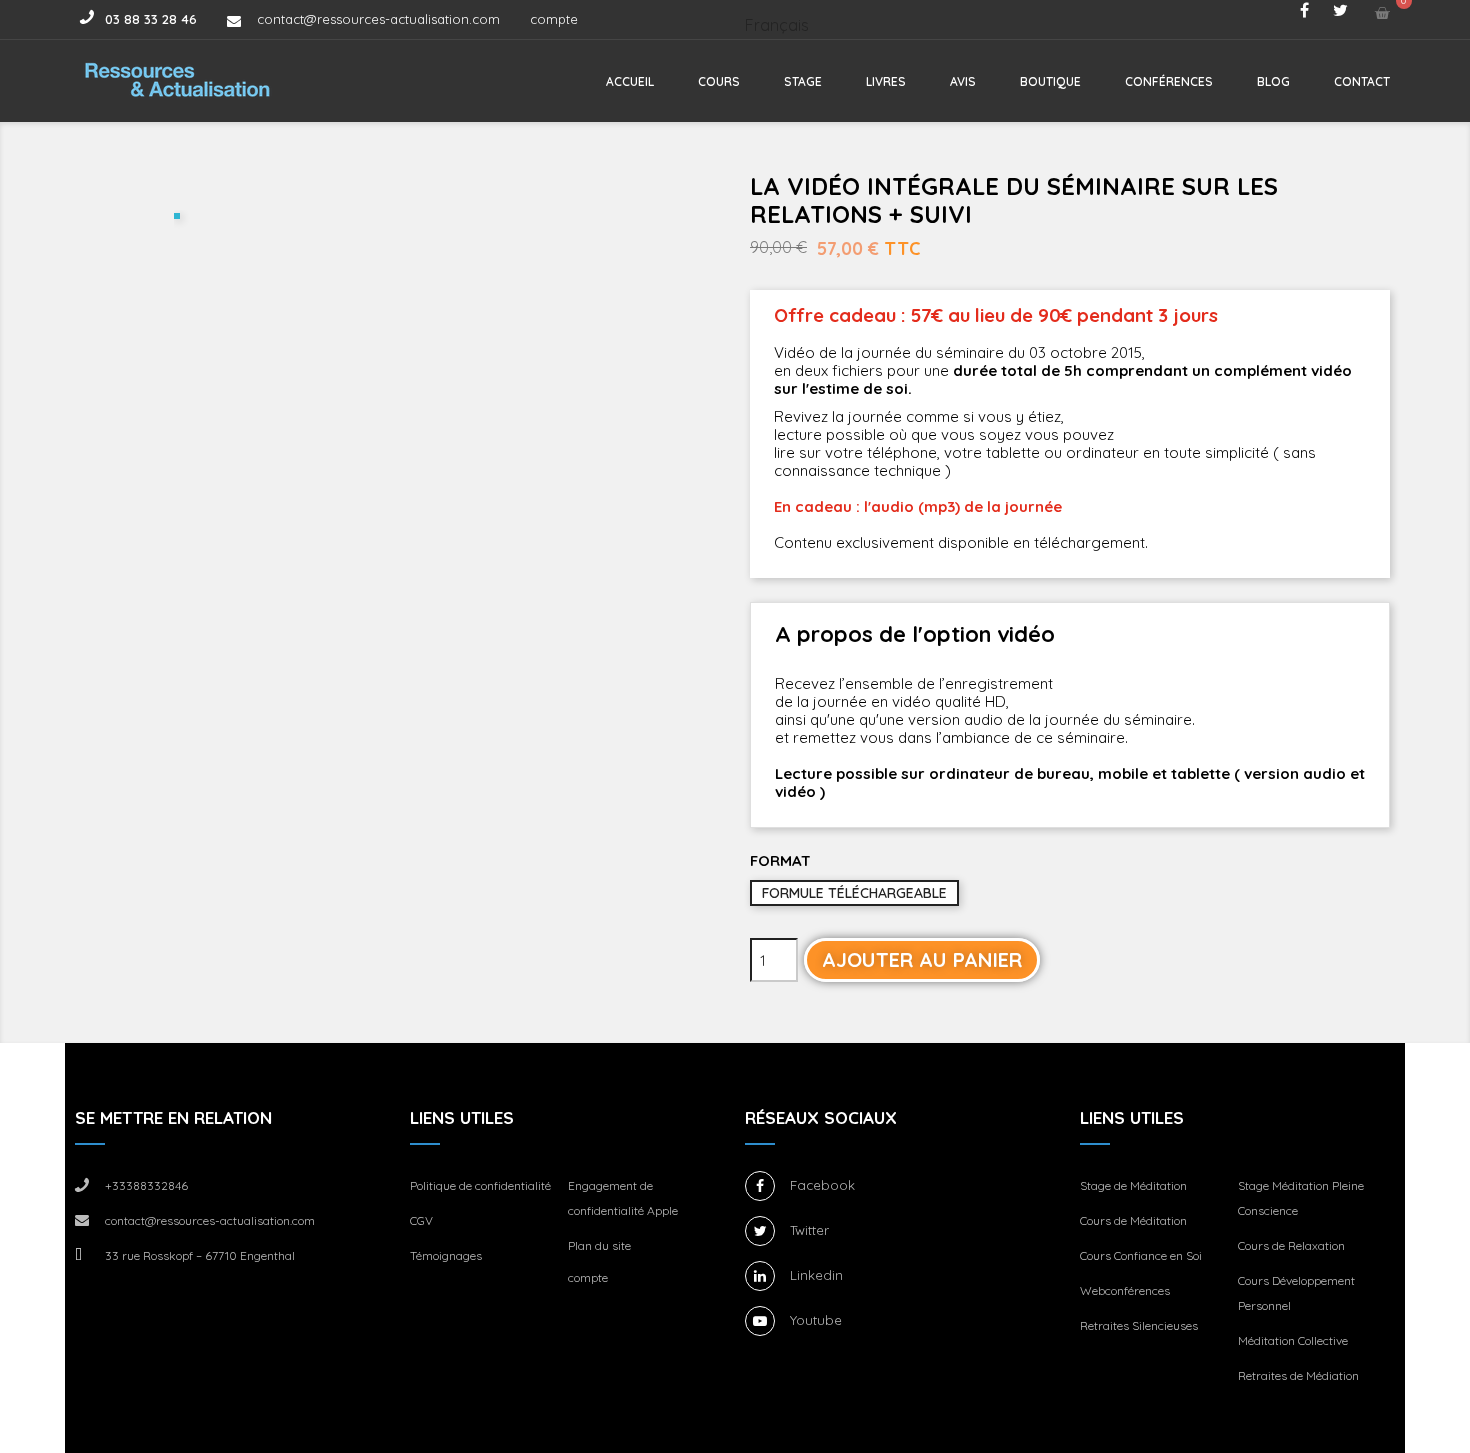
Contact (1362, 81)
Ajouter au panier (922, 959)
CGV (421, 1220)
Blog (1273, 81)
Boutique (1050, 81)
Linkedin (816, 1275)
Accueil (630, 81)
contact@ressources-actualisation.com (378, 19)
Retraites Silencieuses (1139, 1325)
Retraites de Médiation (1298, 1375)
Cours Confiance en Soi (1141, 1255)
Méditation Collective (1293, 1340)
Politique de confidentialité (480, 1185)
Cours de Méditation (1133, 1220)
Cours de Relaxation (1291, 1245)
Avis (963, 81)
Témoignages (446, 1255)
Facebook (822, 1185)
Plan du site (599, 1245)
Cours (719, 81)
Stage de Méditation (1133, 1185)
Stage (803, 81)
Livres (886, 81)
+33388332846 (146, 1185)
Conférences (1169, 81)
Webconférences (1125, 1290)
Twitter (809, 1230)
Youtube (816, 1320)
